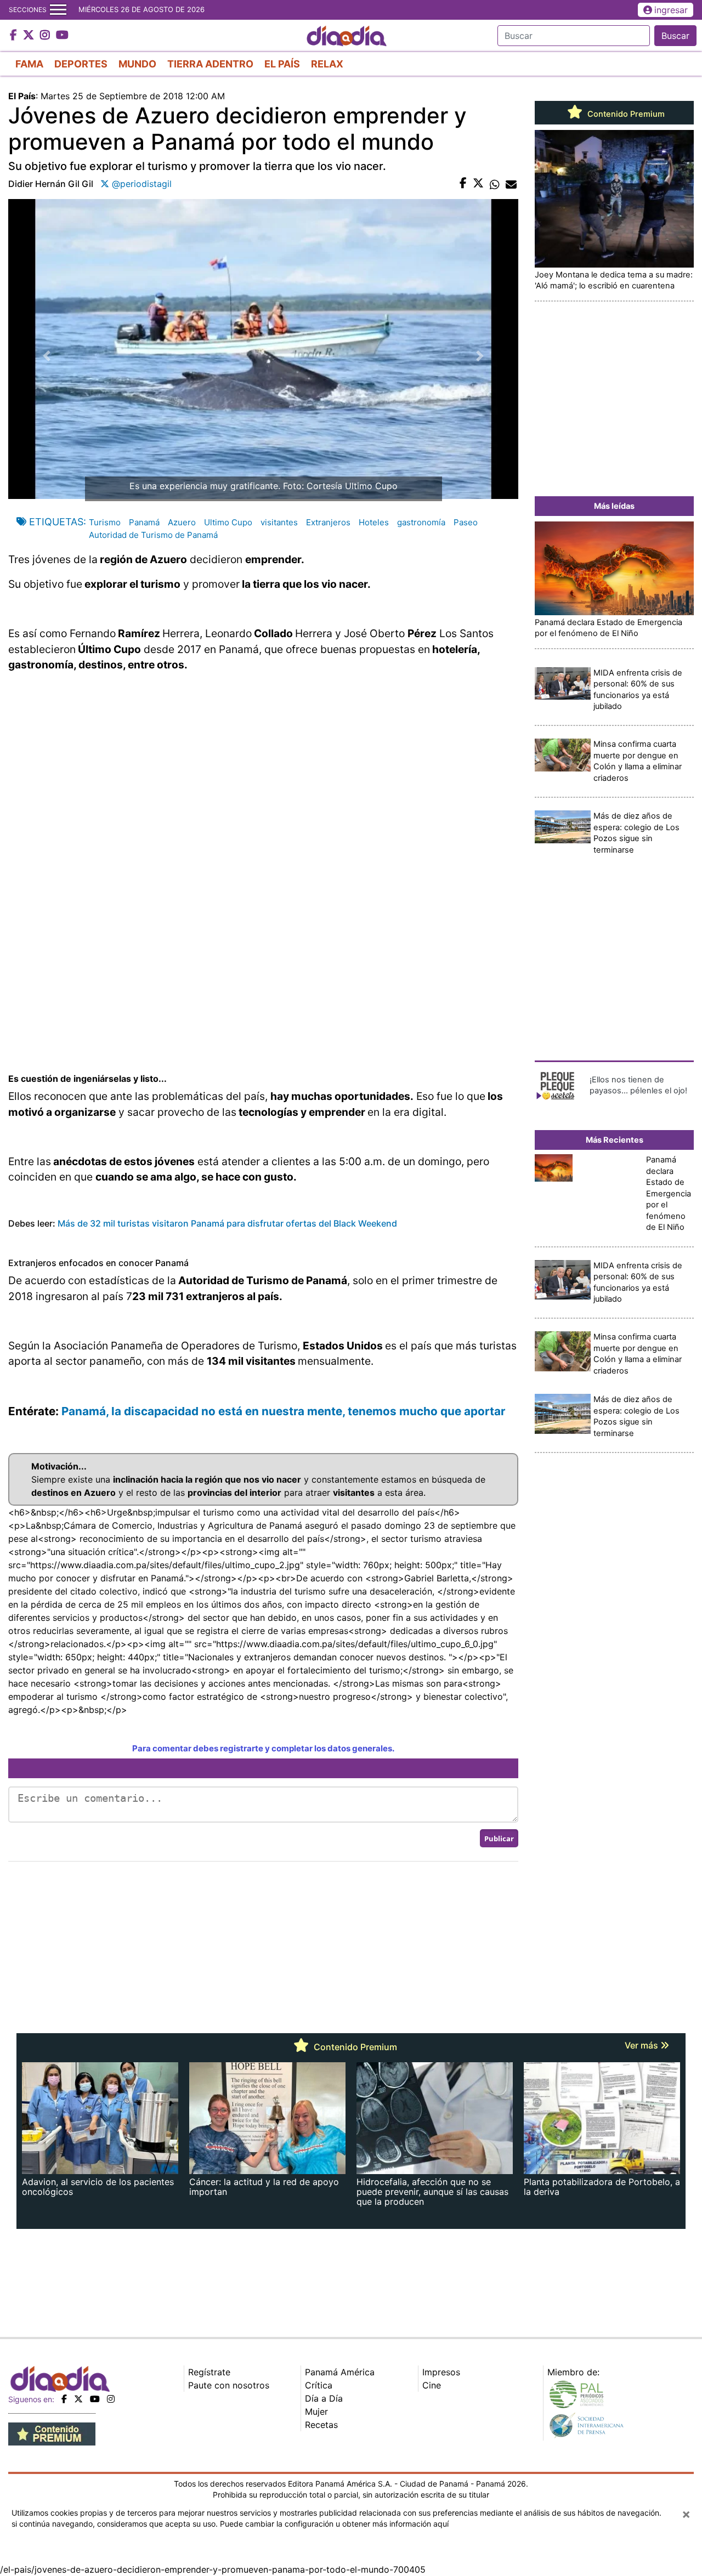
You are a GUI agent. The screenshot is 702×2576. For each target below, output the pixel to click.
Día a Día (324, 2398)
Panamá (144, 522)
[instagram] (111, 2399)
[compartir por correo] (511, 184)
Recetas (321, 2425)
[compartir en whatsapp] (495, 184)
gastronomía (421, 522)
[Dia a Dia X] (30, 36)
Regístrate (209, 2372)
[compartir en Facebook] (463, 184)
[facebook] (64, 2399)
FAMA (29, 64)
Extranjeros (328, 522)
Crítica (319, 2385)
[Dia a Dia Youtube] (62, 36)
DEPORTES (81, 64)
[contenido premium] (52, 2433)
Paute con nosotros (229, 2385)
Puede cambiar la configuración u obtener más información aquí (334, 2524)
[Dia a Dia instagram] (46, 36)
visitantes (279, 522)
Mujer (316, 2412)
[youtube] (95, 2399)
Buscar (675, 36)
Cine (432, 2385)
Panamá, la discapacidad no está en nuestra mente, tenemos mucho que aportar (285, 1411)
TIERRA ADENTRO (210, 64)
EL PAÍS (282, 64)
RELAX (327, 64)
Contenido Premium (625, 114)
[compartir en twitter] (478, 184)
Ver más (642, 2045)
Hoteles (374, 522)
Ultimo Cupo (228, 522)
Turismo (105, 522)
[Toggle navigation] (58, 10)
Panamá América (340, 2372)
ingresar (671, 10)
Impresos (441, 2372)
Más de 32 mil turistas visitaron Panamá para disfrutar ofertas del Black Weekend (228, 1223)
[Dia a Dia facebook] (15, 36)
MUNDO (137, 64)
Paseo (466, 522)
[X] (78, 2399)
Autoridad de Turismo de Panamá (153, 535)
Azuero (182, 522)
